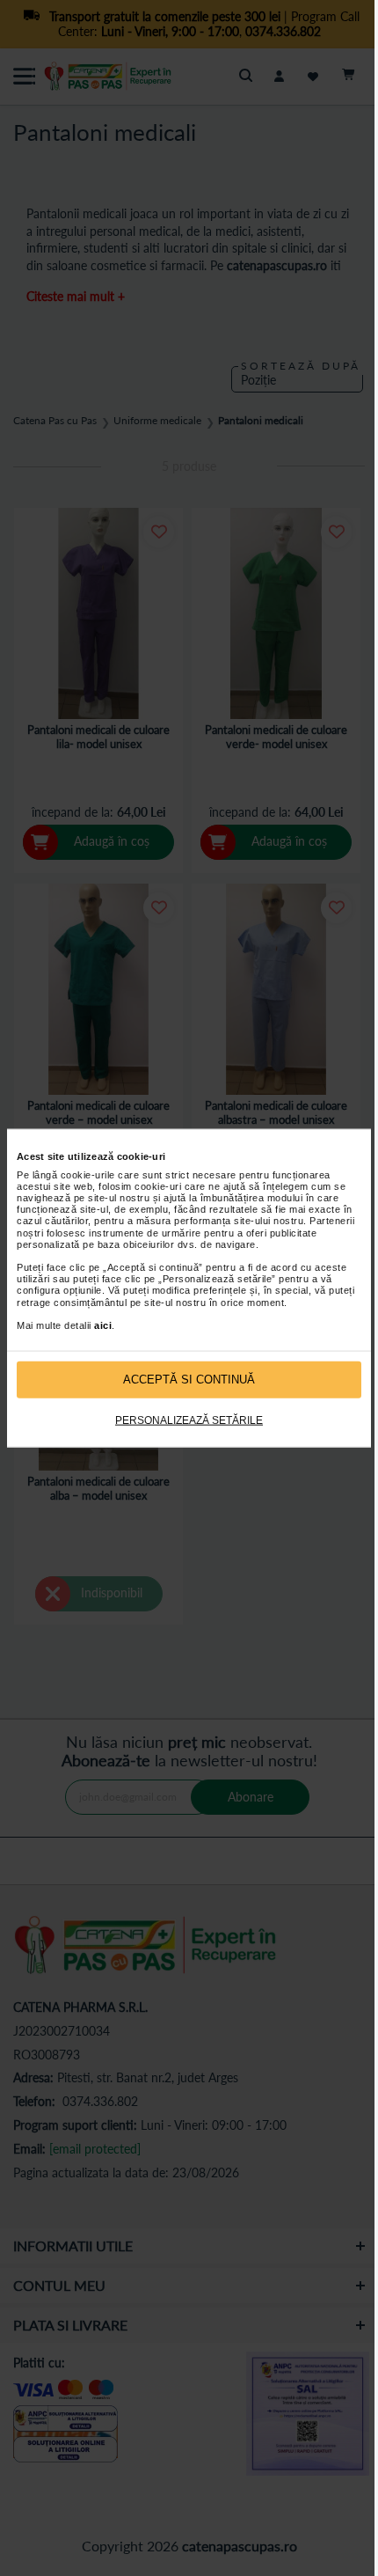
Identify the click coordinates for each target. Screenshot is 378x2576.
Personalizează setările (189, 1420)
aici (103, 1325)
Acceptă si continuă (189, 1380)
